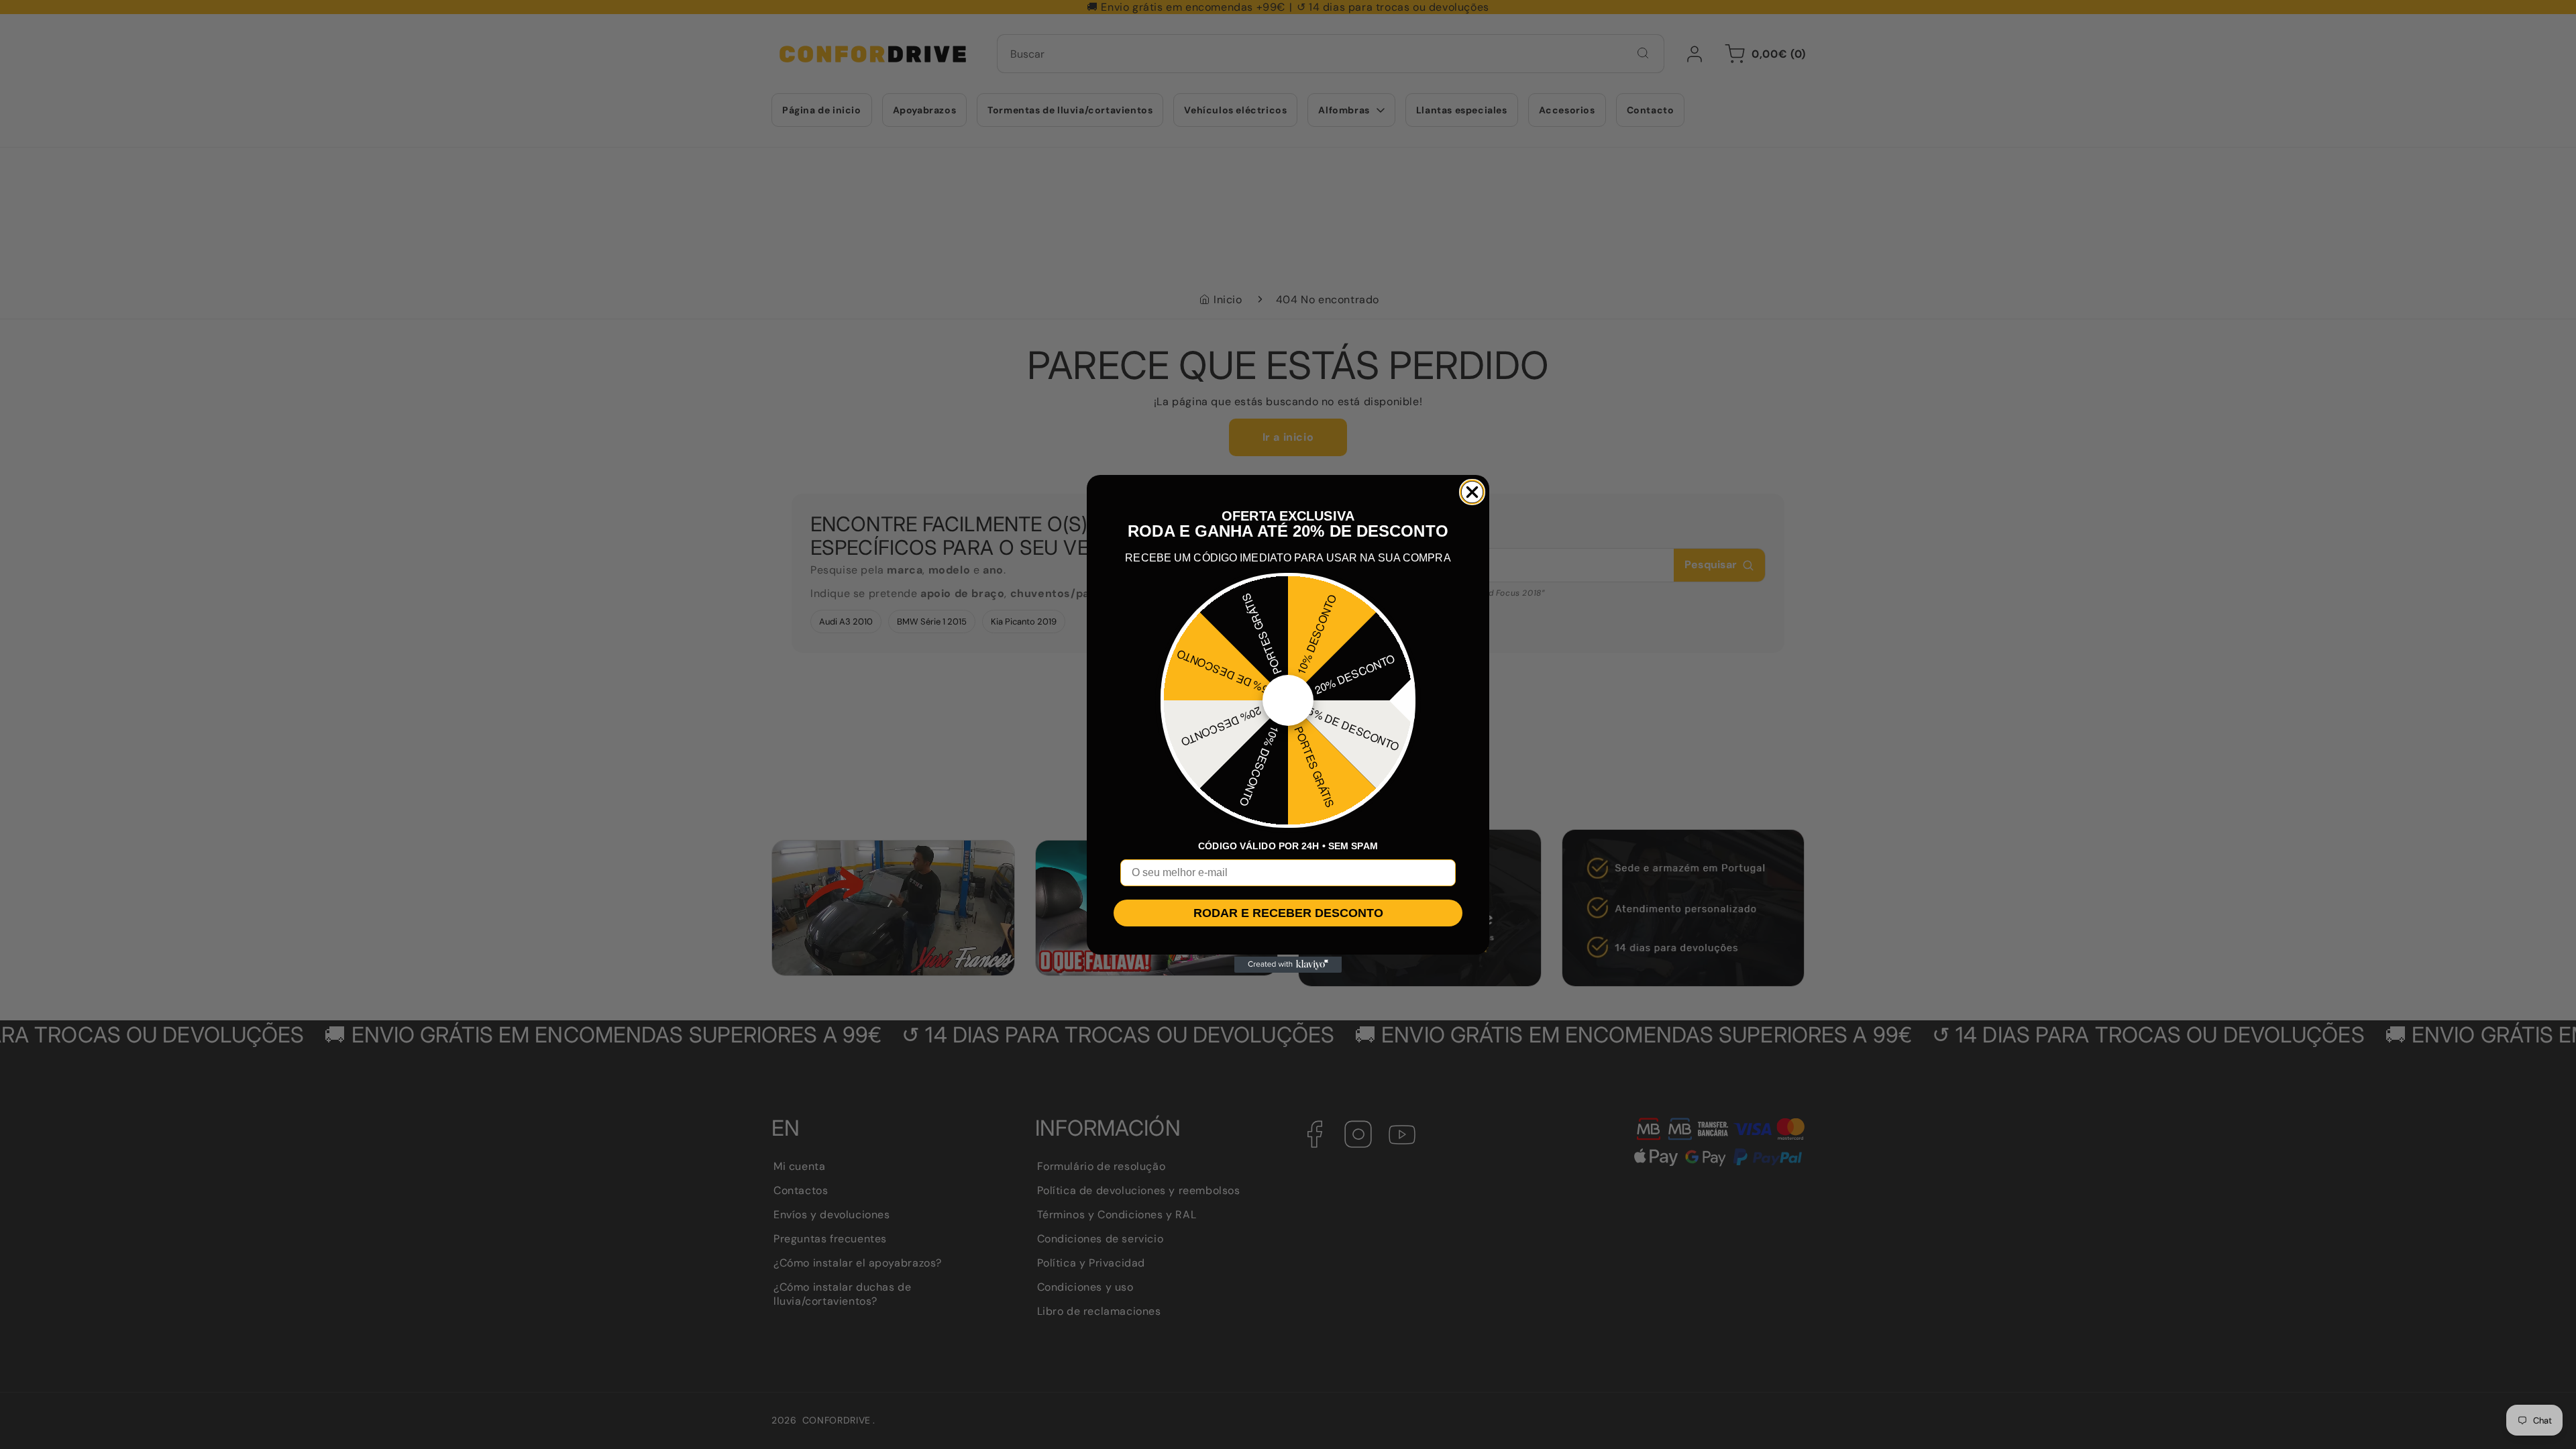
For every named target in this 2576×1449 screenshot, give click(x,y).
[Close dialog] (1472, 492)
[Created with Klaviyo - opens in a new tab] (1288, 965)
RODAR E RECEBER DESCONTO (1288, 913)
